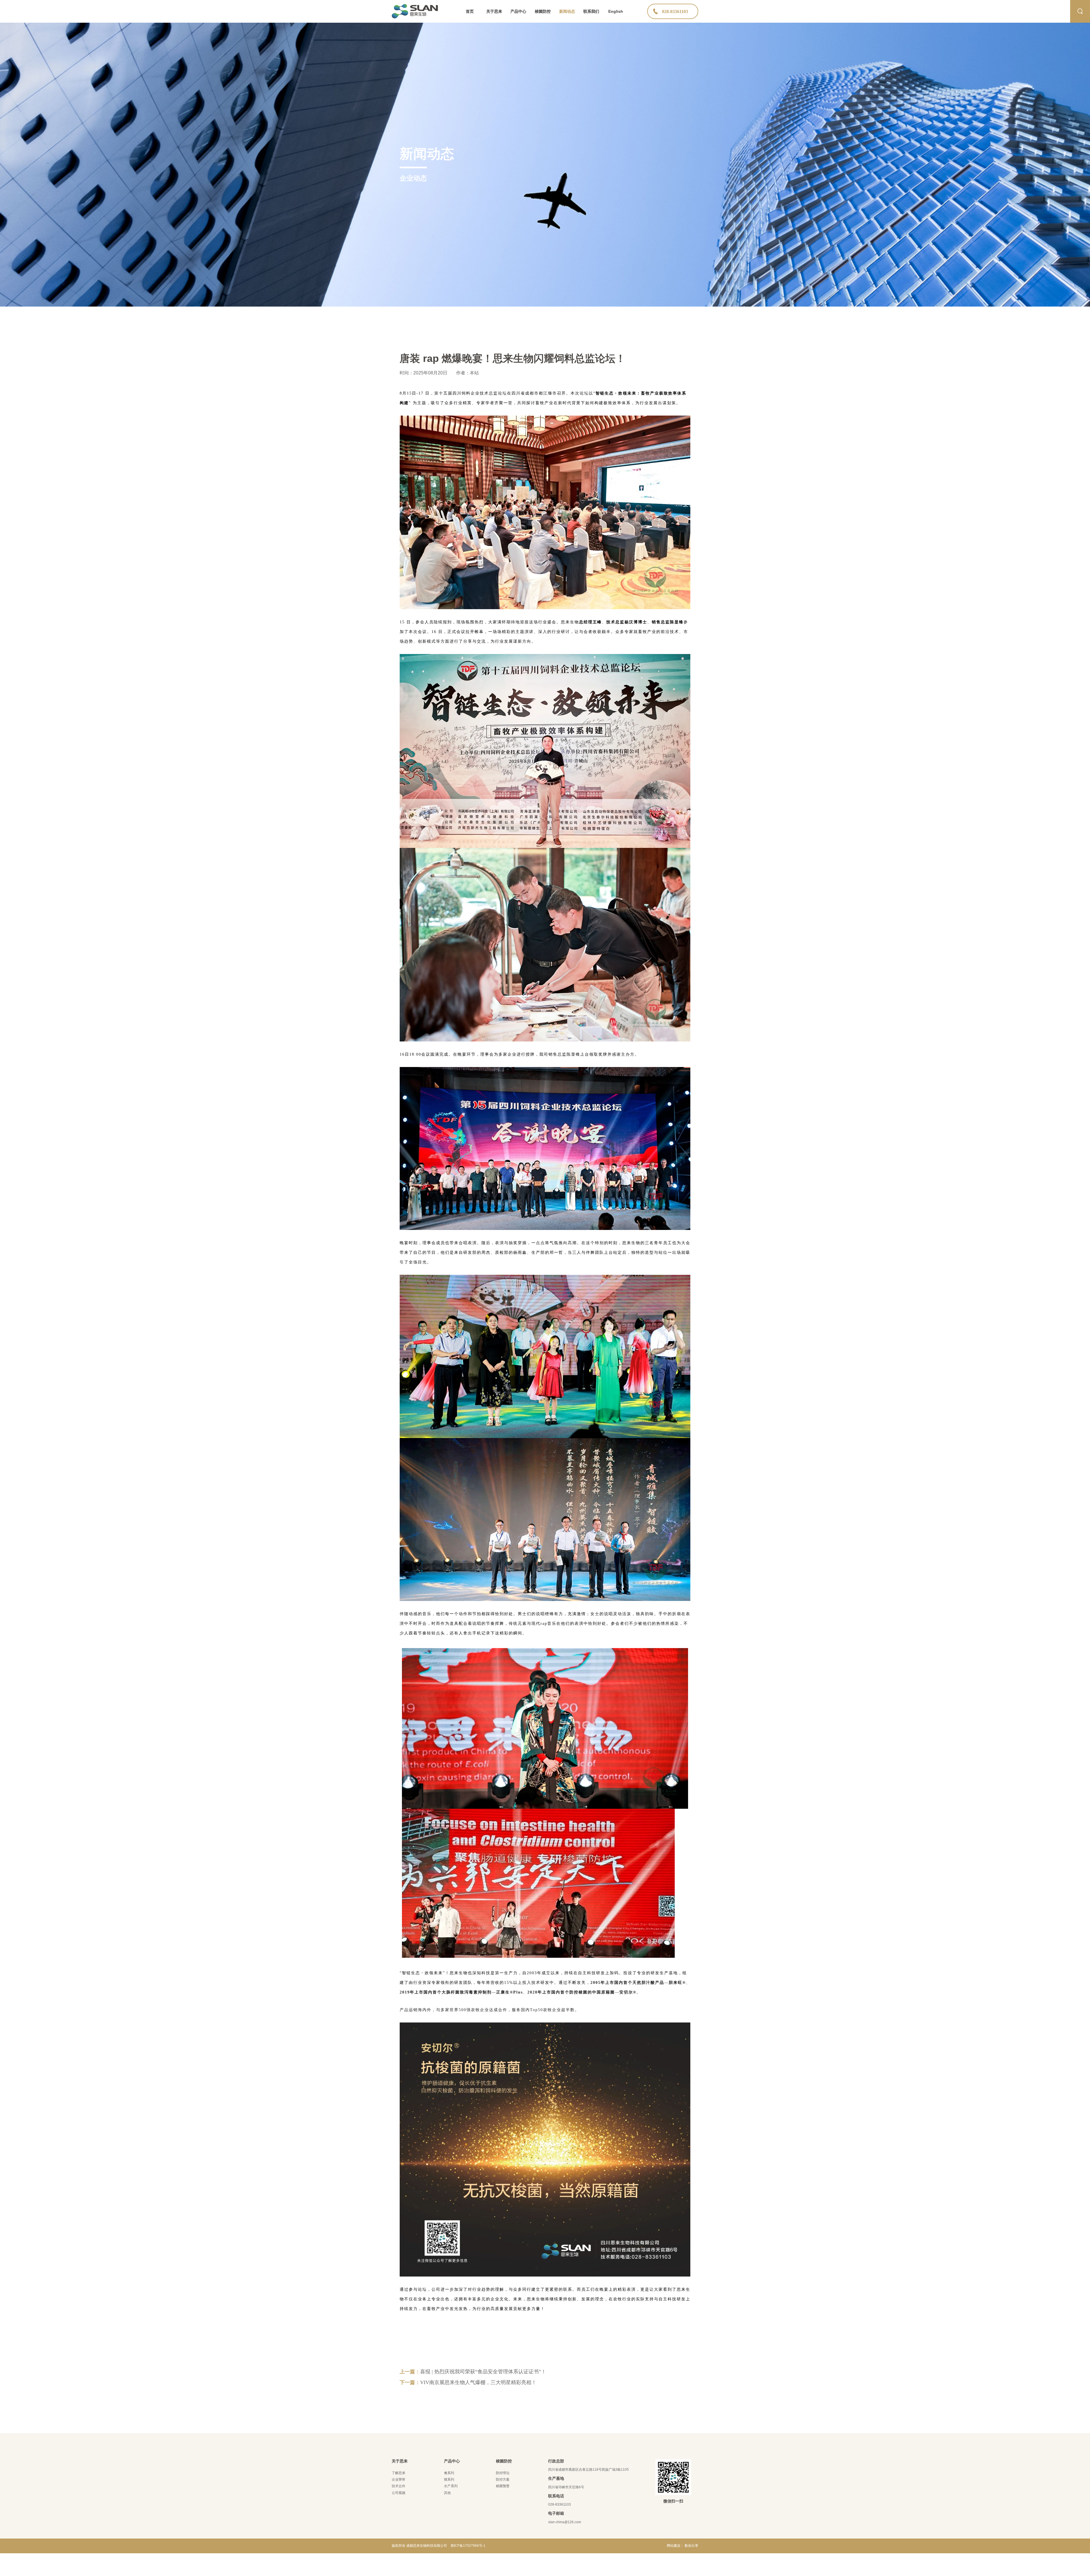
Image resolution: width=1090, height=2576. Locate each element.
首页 (470, 11)
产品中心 (518, 11)
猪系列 (449, 2479)
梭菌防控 (543, 11)
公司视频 (399, 2493)
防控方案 (503, 2479)
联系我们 (591, 11)
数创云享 (691, 2546)
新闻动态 (567, 11)
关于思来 (494, 11)
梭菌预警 (503, 2486)
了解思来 (399, 2473)
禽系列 (449, 2473)
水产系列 (451, 2486)
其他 (447, 2493)
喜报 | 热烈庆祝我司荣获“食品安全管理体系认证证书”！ (483, 2372)
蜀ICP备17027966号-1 (468, 2546)
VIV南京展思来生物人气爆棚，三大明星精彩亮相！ (478, 2382)
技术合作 (399, 2486)
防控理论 (503, 2473)
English (616, 11)
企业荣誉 (399, 2479)
